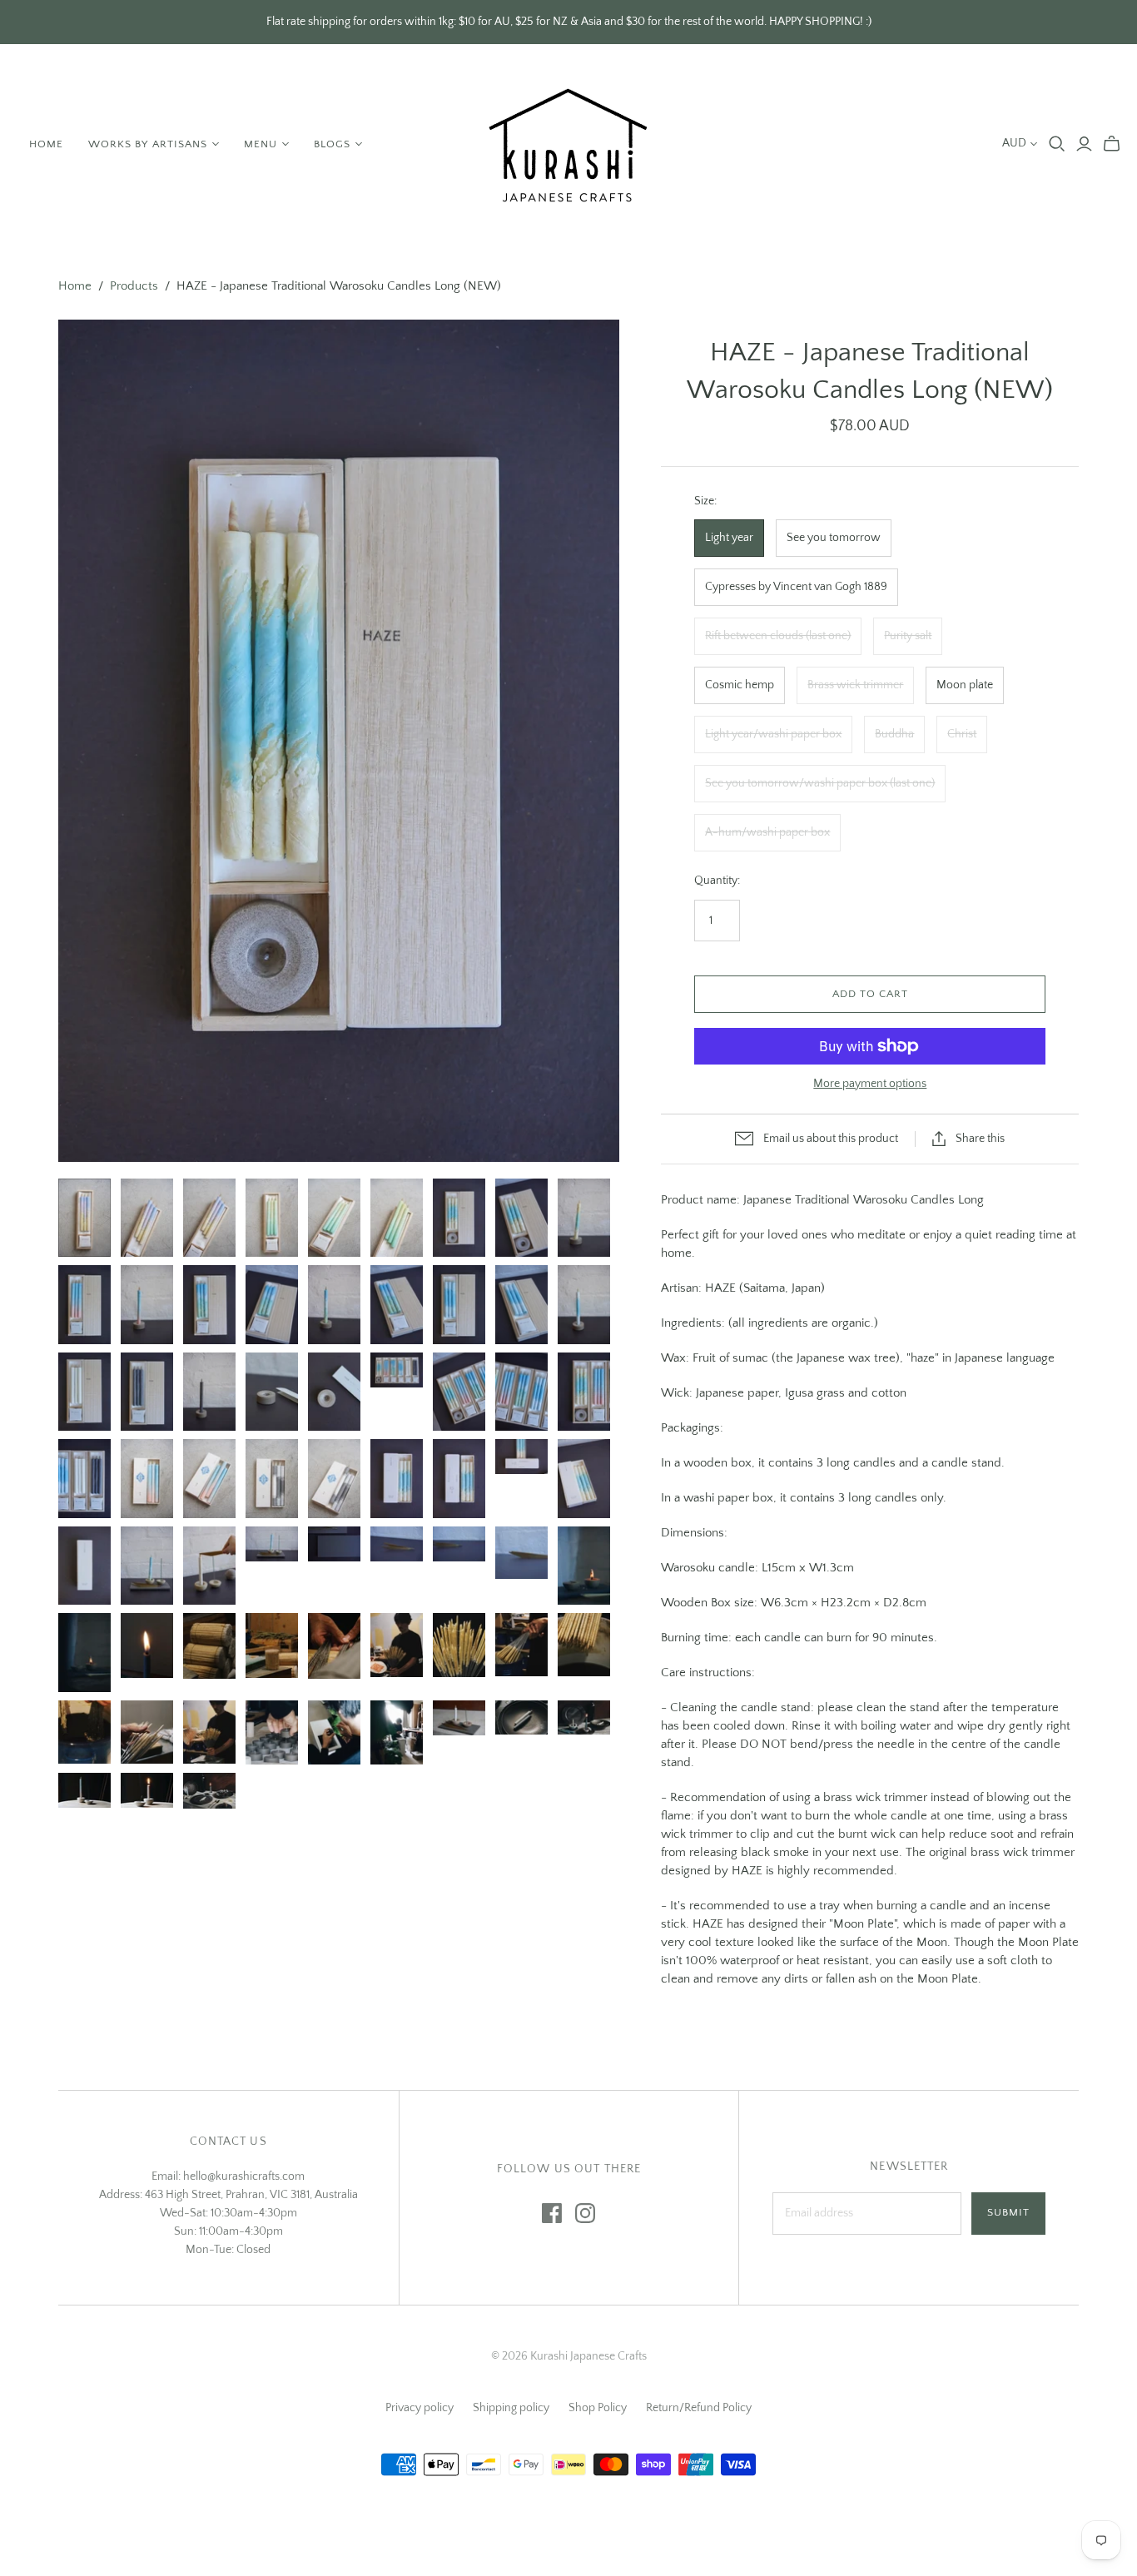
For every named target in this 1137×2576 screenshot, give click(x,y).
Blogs (332, 144)
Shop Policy (598, 2408)
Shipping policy (511, 2408)
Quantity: (717, 881)
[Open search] (1057, 144)
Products (134, 286)
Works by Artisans (148, 144)
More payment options (870, 1084)
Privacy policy (420, 2408)
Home (46, 144)
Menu (261, 144)
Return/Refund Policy (699, 2408)
